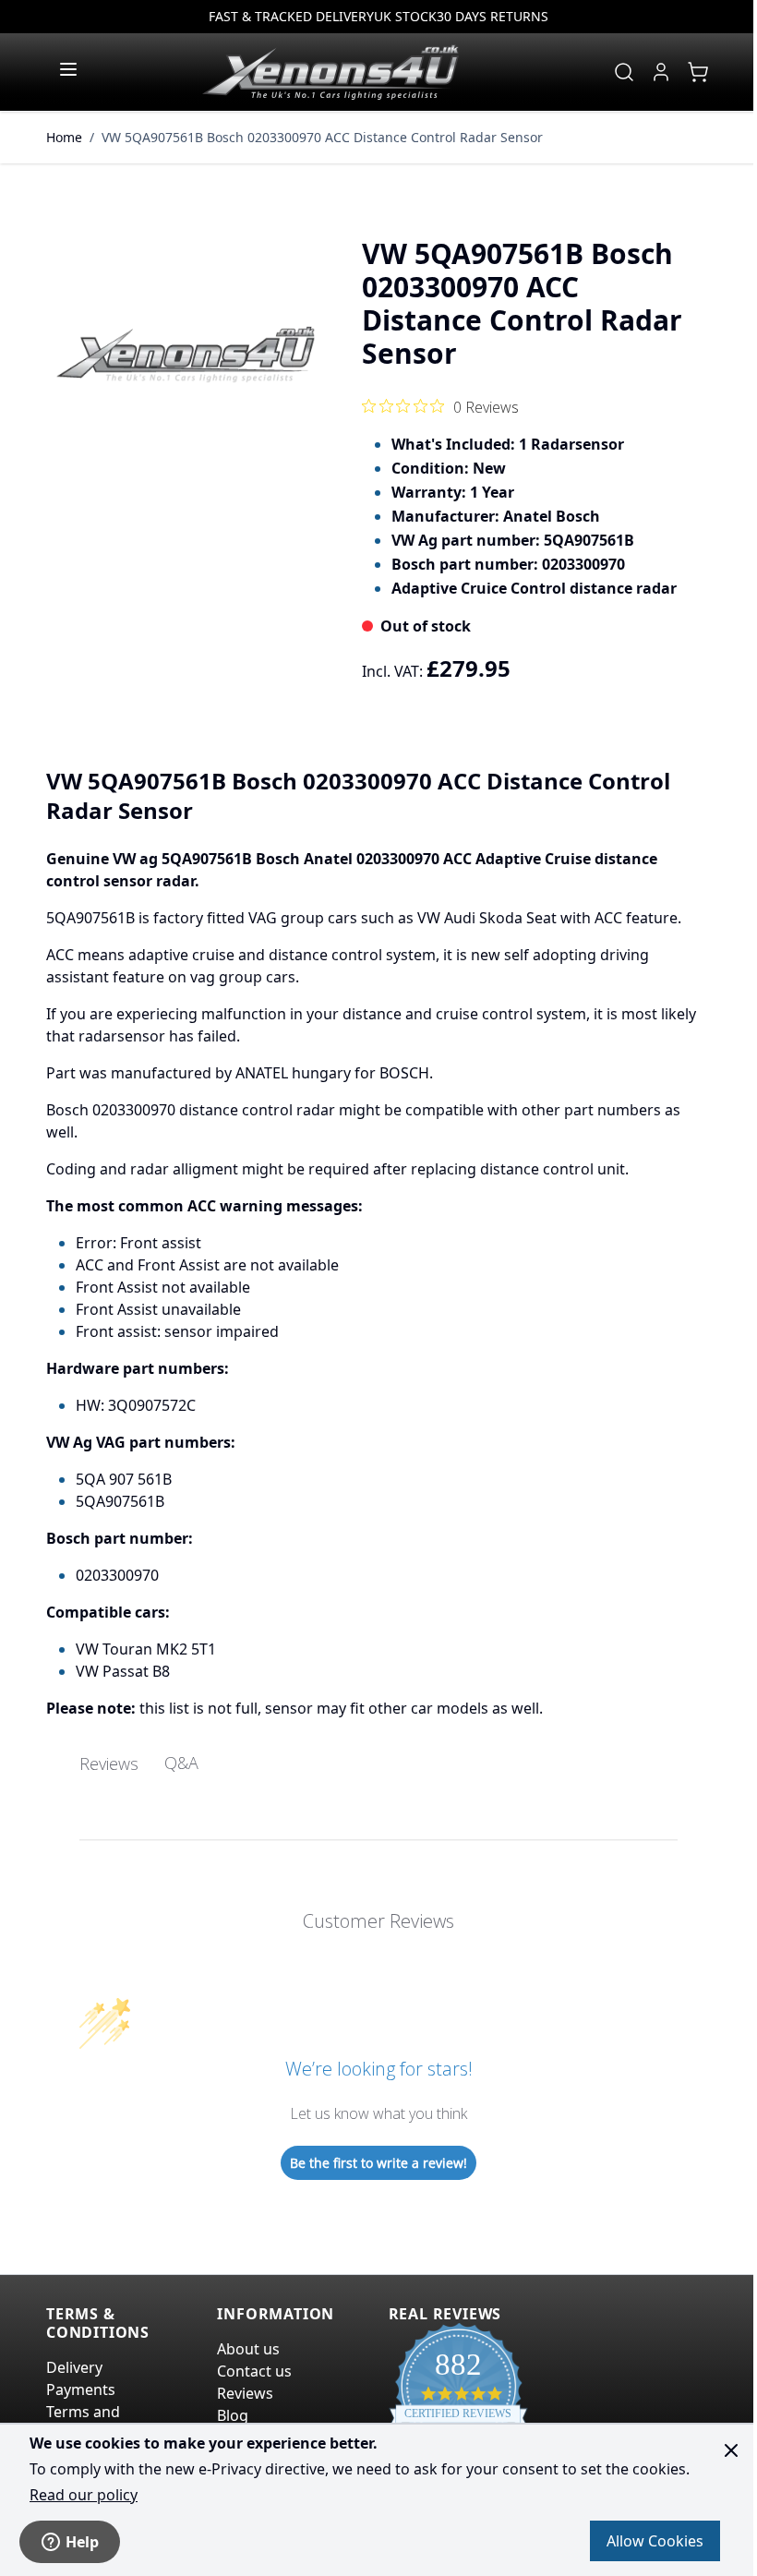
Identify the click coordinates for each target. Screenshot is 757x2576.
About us (248, 2349)
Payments (81, 2389)
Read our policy (84, 2495)
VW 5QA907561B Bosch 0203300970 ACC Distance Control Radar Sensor (322, 137)
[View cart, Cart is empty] (698, 72)
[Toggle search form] (624, 72)
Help (82, 2542)
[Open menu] (68, 69)
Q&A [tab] (181, 1763)
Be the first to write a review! (378, 2163)
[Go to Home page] (330, 72)
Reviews (245, 2393)
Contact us (254, 2371)
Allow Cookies (655, 2541)
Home (64, 137)
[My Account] (661, 72)
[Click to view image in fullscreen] (186, 355)
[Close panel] (731, 2450)
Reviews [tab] (109, 1763)
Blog (233, 2415)
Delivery (74, 2367)
